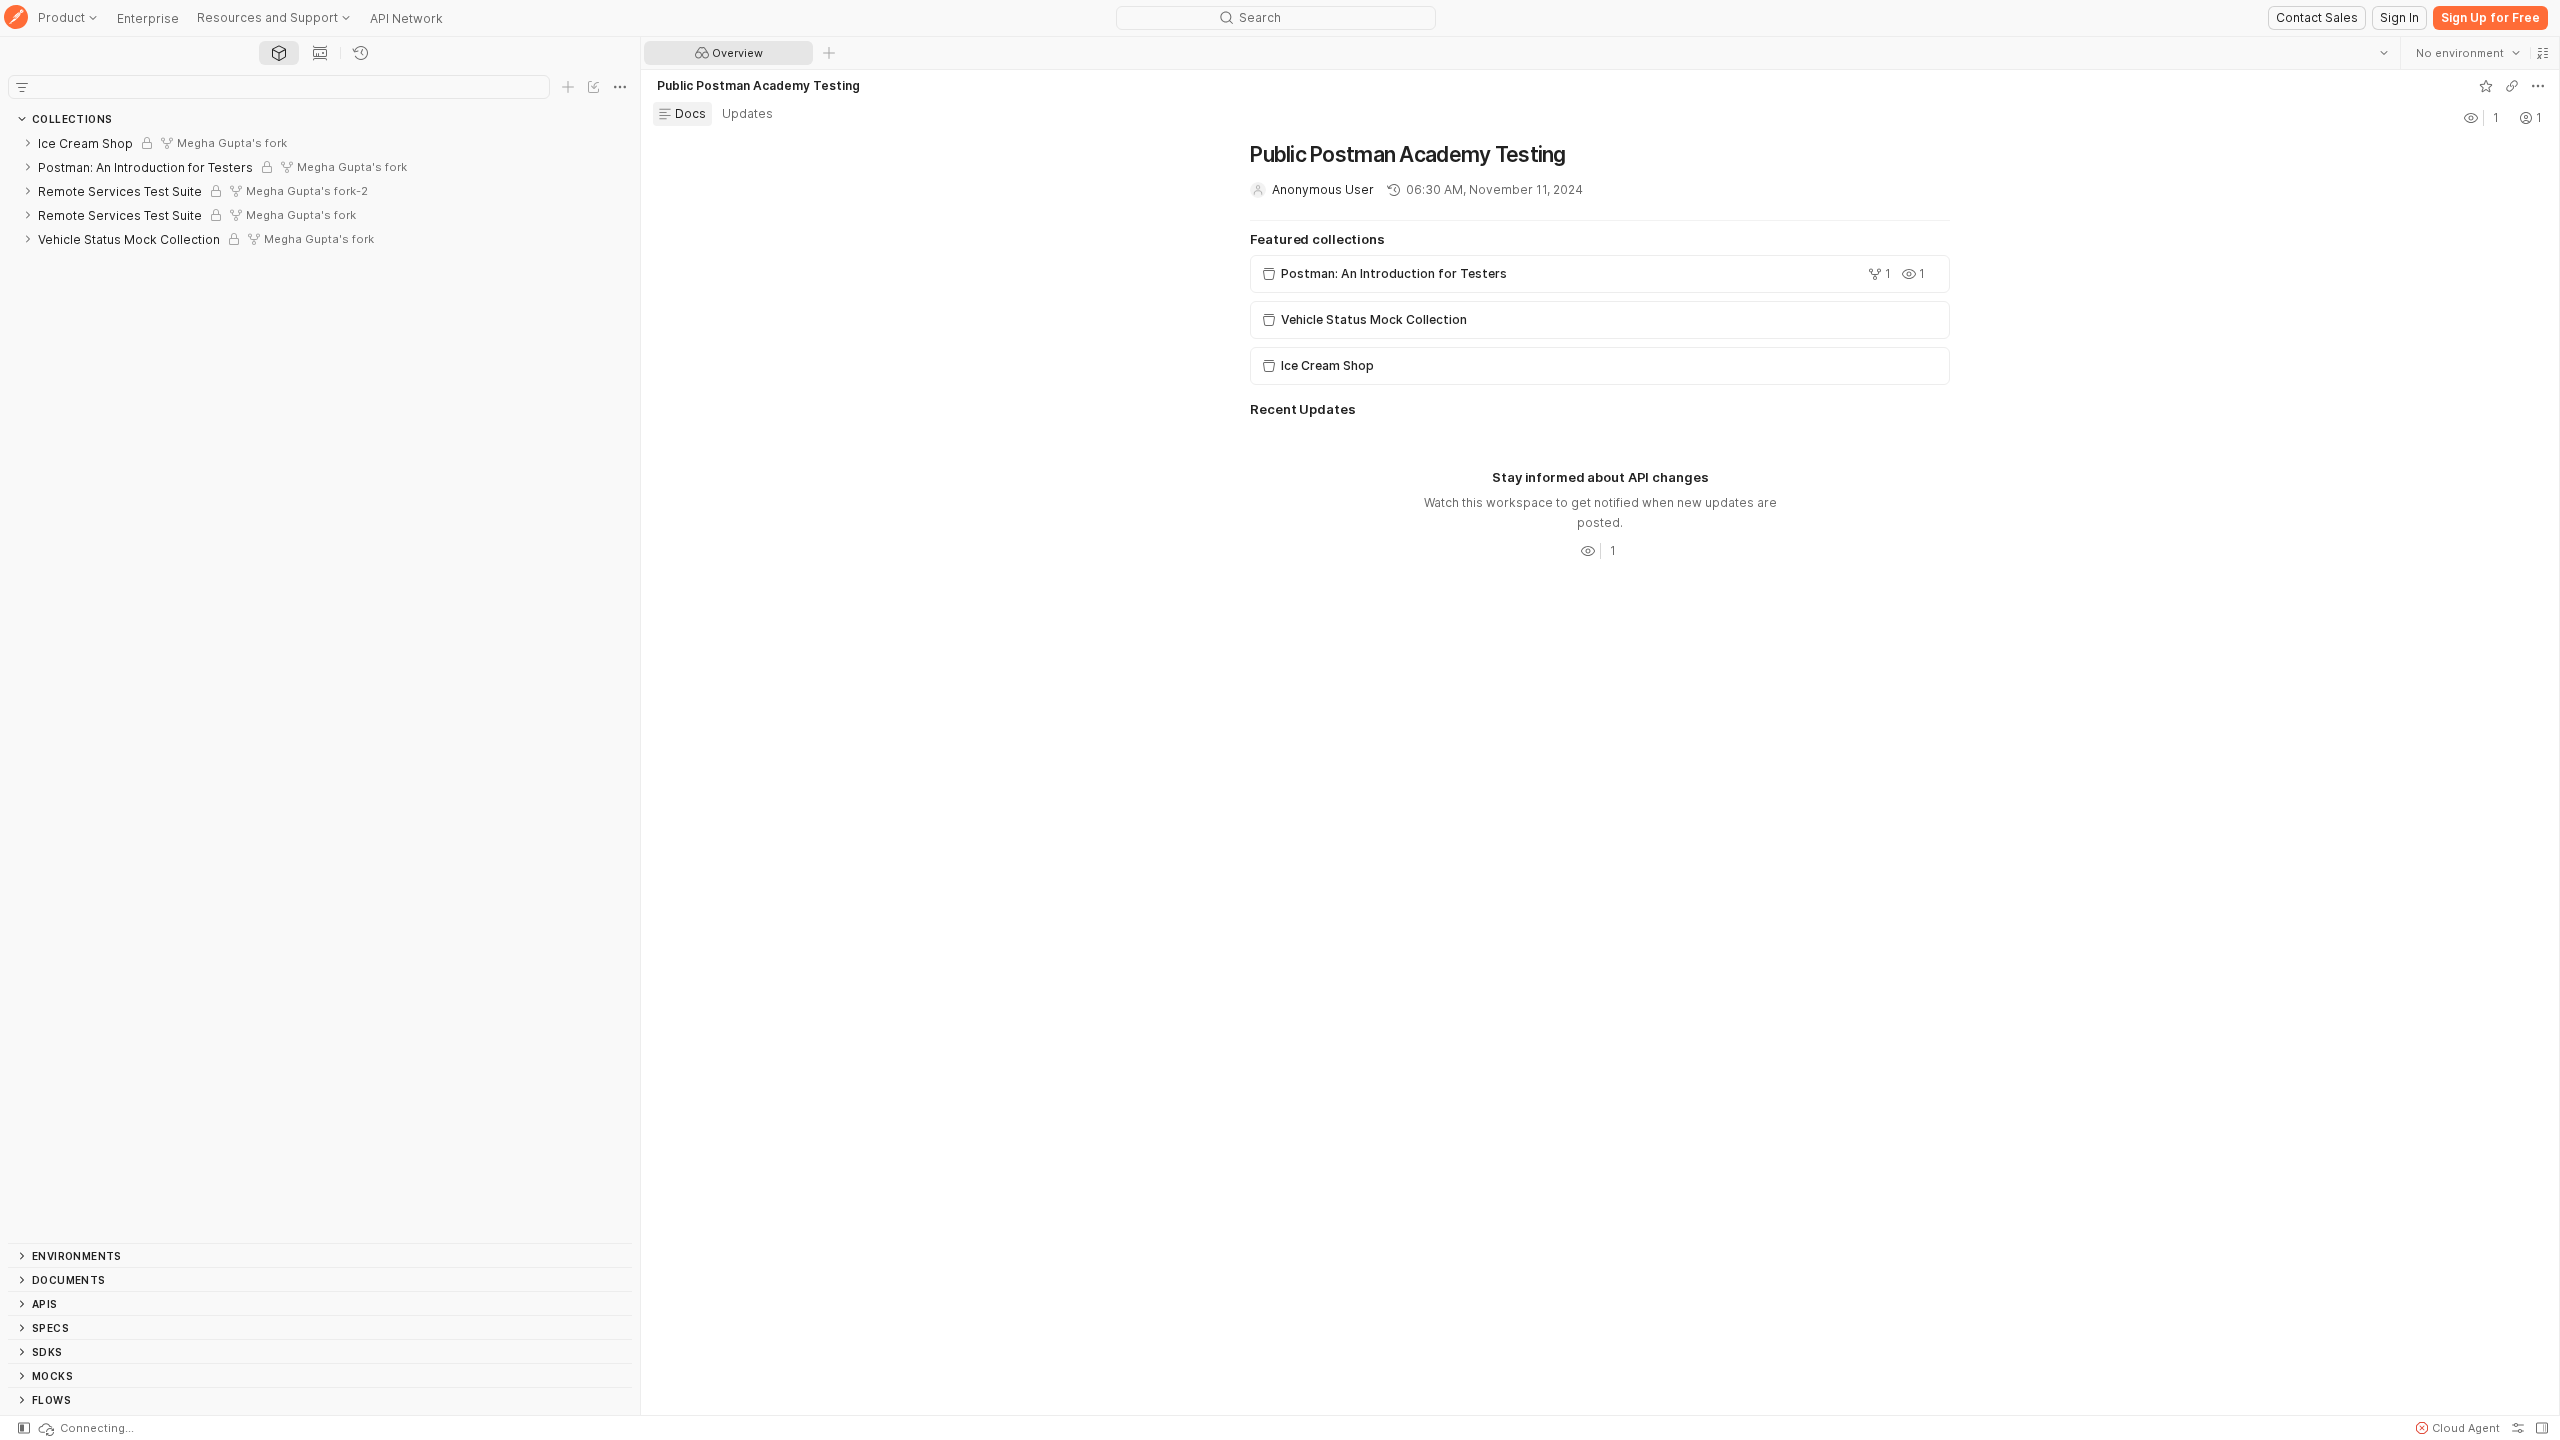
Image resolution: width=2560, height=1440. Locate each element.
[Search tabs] (2383, 53)
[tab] (279, 53)
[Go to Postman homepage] (16, 18)
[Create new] (568, 87)
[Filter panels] (22, 87)
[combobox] (2467, 53)
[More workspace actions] (2537, 86)
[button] (2542, 53)
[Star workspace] (2485, 86)
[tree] (320, 687)
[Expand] (28, 143)
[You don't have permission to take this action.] (829, 53)
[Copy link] (2511, 86)
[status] (85, 1428)
